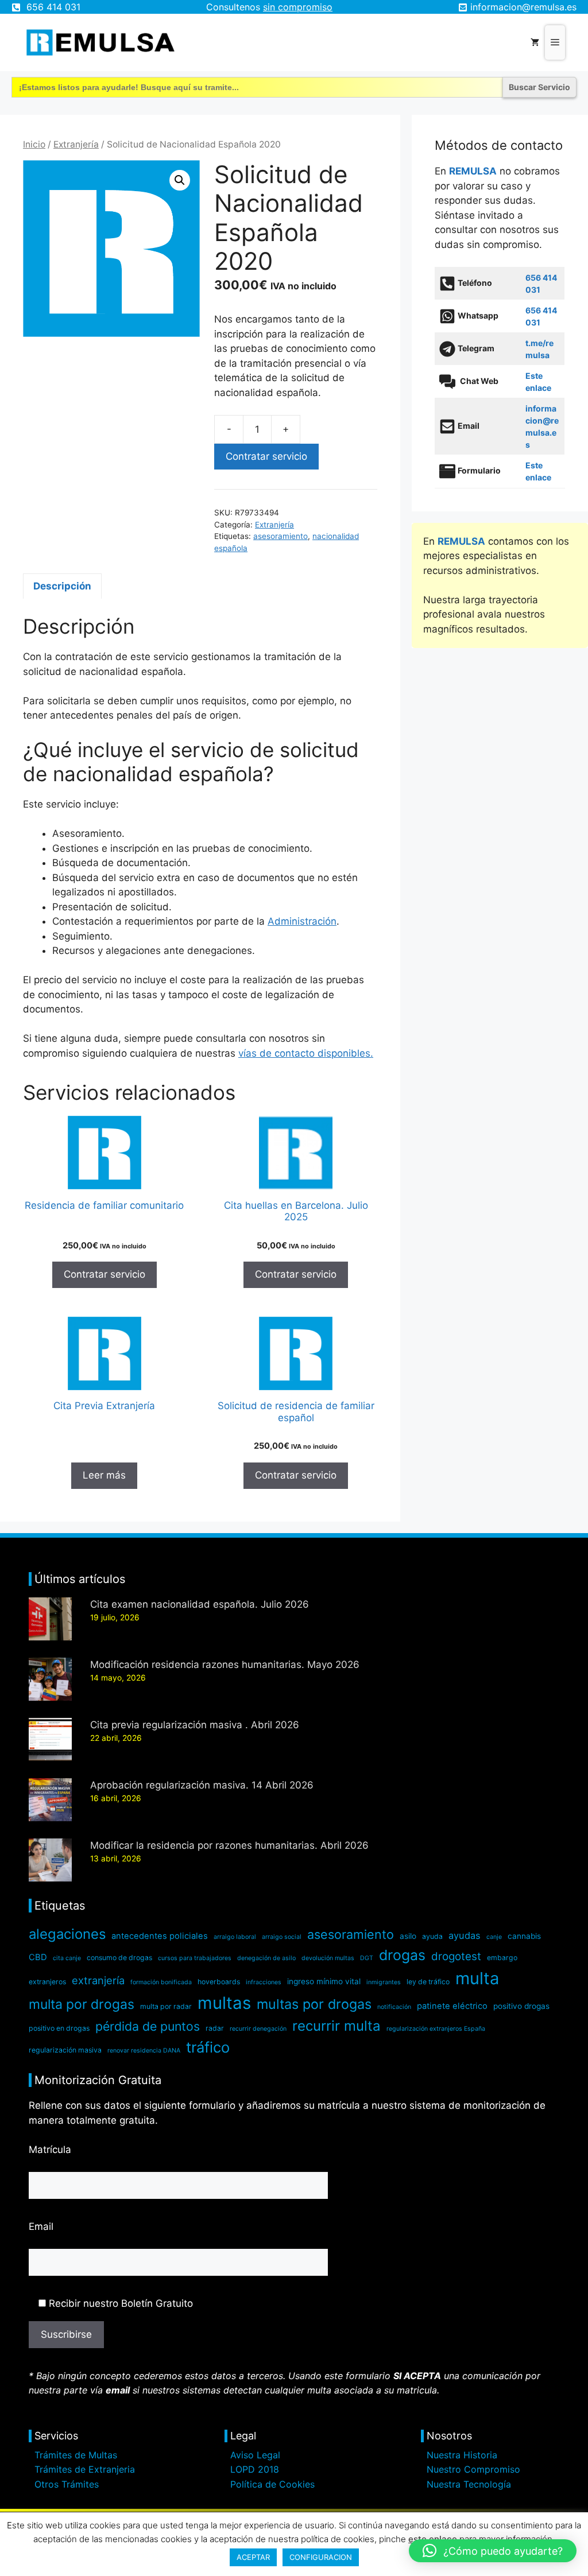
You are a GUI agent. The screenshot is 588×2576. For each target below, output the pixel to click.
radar (215, 2028)
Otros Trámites (67, 2484)
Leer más (104, 1475)
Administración (302, 921)
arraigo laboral (235, 1937)
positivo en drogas (59, 2028)
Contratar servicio (266, 456)
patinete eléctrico (452, 2006)
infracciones (264, 1982)
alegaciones (67, 1934)
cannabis (524, 1936)
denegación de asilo (266, 1958)
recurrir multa (336, 2026)
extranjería (98, 1980)
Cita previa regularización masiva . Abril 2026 (195, 1725)
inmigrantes (384, 1982)
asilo (408, 1936)
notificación (394, 2007)
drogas (402, 1955)
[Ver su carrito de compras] (535, 42)
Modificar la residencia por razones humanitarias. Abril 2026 (229, 1845)
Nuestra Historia (462, 2455)
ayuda (432, 1936)
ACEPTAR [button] (253, 2557)
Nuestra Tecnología (469, 2484)
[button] (180, 180)
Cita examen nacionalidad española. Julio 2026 (200, 1604)
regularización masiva (65, 2050)
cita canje (67, 1958)
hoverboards (219, 1982)
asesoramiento (281, 536)
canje (494, 1937)
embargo (502, 1958)
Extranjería (76, 144)
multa (477, 1978)
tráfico (208, 2047)
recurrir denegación (258, 2029)
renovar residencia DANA (144, 2051)
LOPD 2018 (255, 2469)
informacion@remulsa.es (523, 7)
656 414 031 (53, 7)
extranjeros (47, 1982)
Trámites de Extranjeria (85, 2469)
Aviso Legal (255, 2455)
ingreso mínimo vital (324, 1981)
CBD (38, 1957)
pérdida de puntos (148, 2026)
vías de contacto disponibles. (306, 1053)
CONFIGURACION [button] (321, 2557)
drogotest (456, 1956)
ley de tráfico (428, 1982)
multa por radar (166, 2006)
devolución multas (328, 1958)
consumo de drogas (119, 1958)
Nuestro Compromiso (473, 2469)
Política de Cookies (272, 2484)
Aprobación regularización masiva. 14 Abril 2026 (202, 1785)
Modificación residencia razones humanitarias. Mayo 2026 (225, 1665)
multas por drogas (314, 2004)
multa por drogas (82, 2004)
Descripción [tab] (62, 586)
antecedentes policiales (160, 1936)
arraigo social (282, 1937)
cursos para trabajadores (195, 1958)
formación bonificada (161, 1982)
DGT (367, 1958)
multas (224, 2003)
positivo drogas (521, 2006)
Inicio (34, 144)
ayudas (465, 1935)
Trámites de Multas (76, 2455)
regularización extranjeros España (436, 2029)
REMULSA (473, 171)
